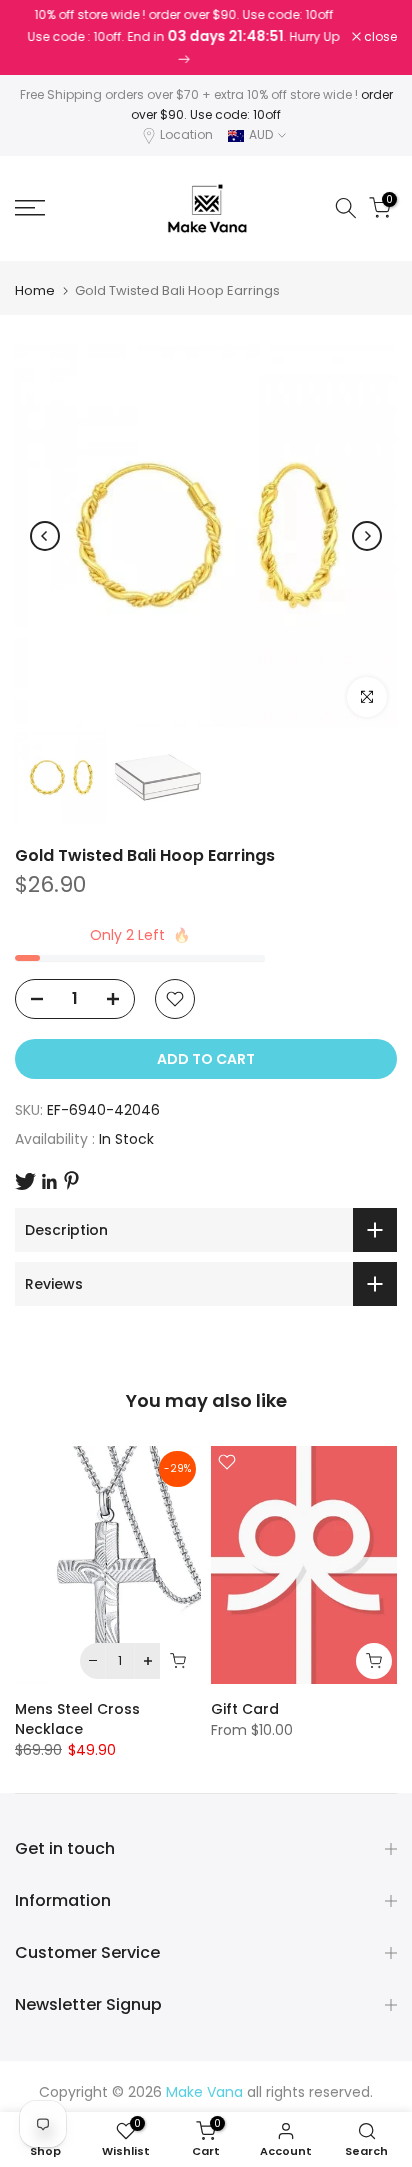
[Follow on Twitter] (25, 1181)
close (379, 37)
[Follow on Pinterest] (71, 1180)
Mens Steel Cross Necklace (77, 1719)
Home (35, 290)
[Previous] (45, 536)
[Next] (367, 536)
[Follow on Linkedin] (49, 1182)
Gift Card (245, 1709)
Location (186, 134)
